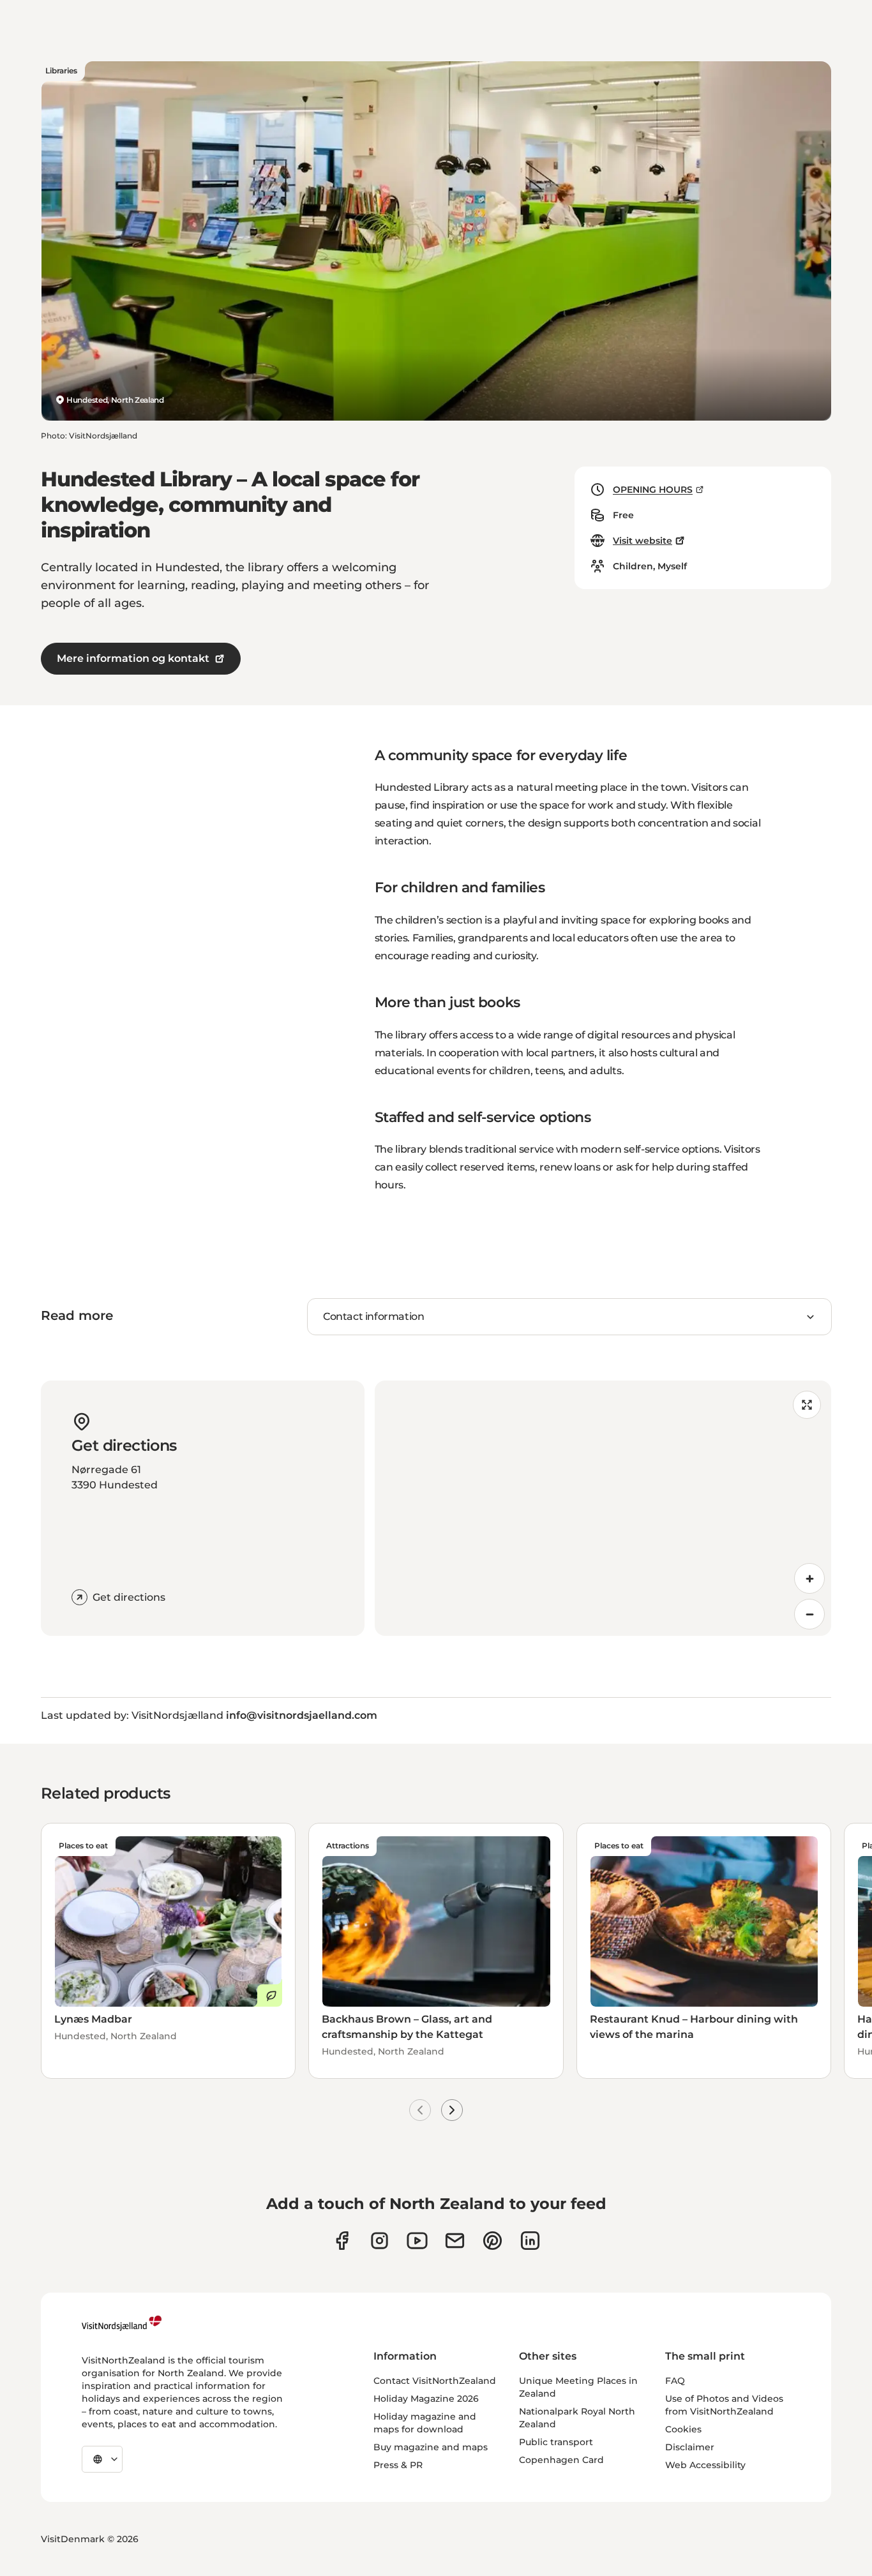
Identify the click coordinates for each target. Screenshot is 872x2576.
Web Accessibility (705, 2465)
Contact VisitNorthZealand (435, 2381)
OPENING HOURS (653, 490)
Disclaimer (690, 2447)
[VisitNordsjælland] (122, 2323)
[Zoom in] (809, 1578)
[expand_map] (807, 1405)
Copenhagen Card (561, 2460)
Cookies (683, 2429)
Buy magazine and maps (431, 2447)
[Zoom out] (809, 1614)
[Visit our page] (342, 2241)
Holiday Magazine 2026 (426, 2399)
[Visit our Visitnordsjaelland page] (417, 2241)
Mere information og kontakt (133, 658)
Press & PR (398, 2465)
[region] (603, 1508)
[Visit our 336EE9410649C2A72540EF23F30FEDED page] (455, 2241)
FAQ (675, 2381)
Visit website (643, 541)
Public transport (556, 2442)
